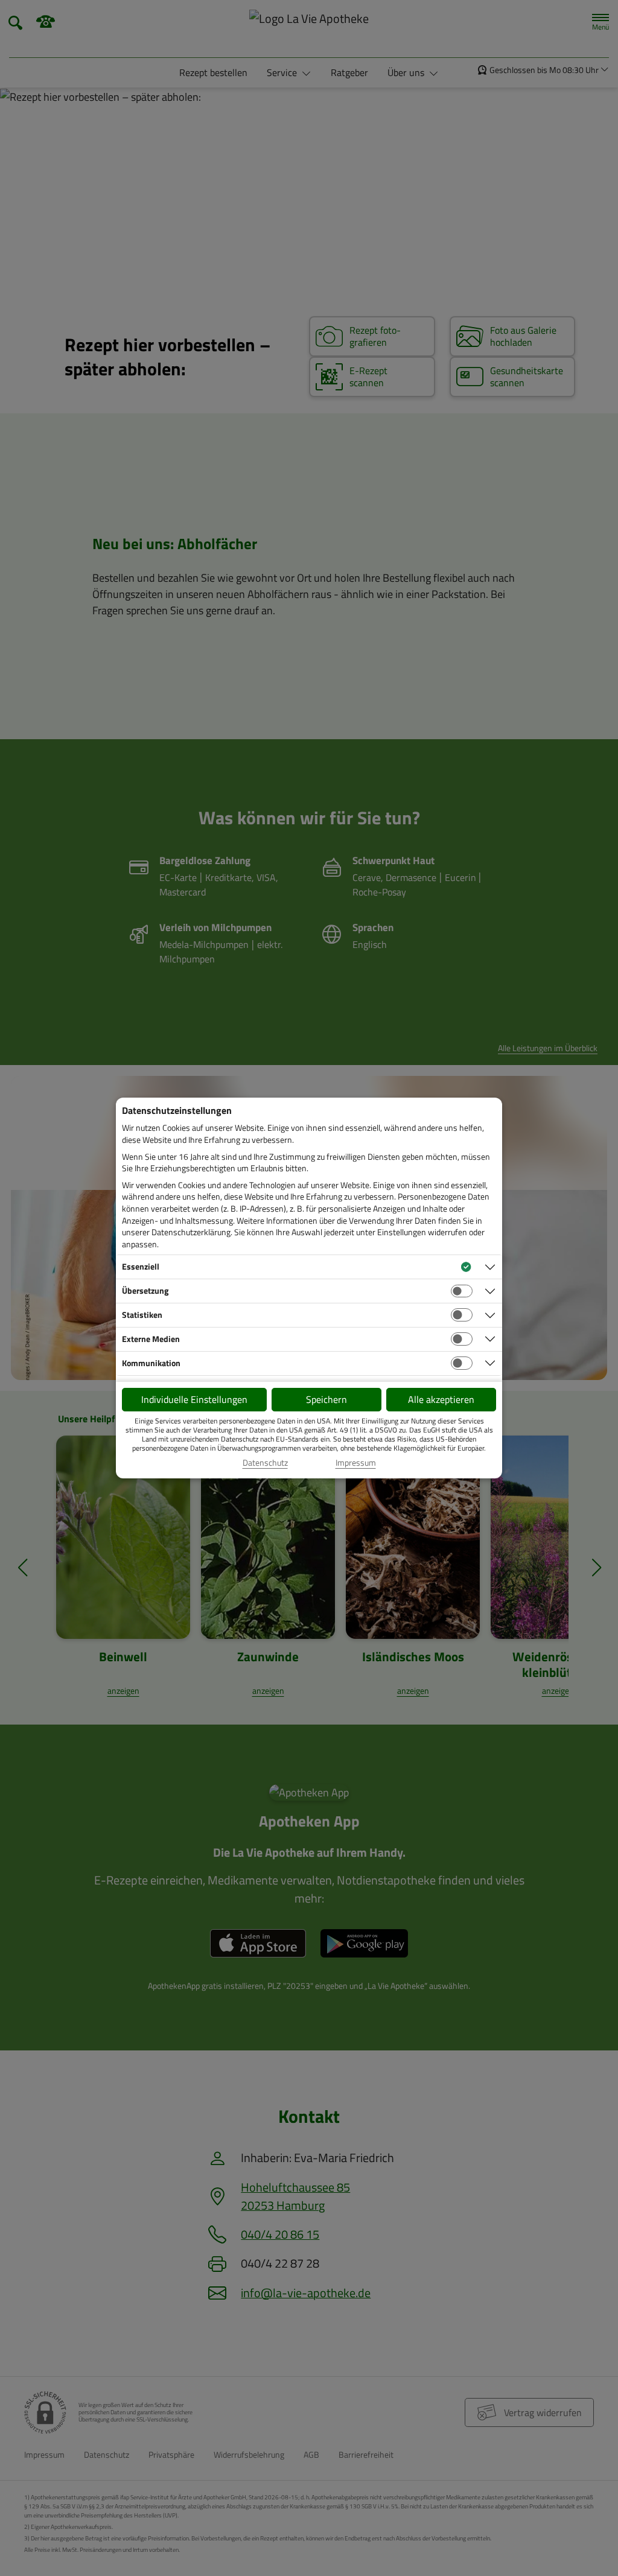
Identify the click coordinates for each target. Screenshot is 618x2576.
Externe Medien (151, 1339)
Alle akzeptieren (441, 1399)
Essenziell (141, 1266)
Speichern (327, 1399)
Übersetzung (145, 1290)
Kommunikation (151, 1363)
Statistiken (142, 1315)
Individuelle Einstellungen (194, 1399)
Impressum (356, 1463)
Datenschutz (265, 1463)
